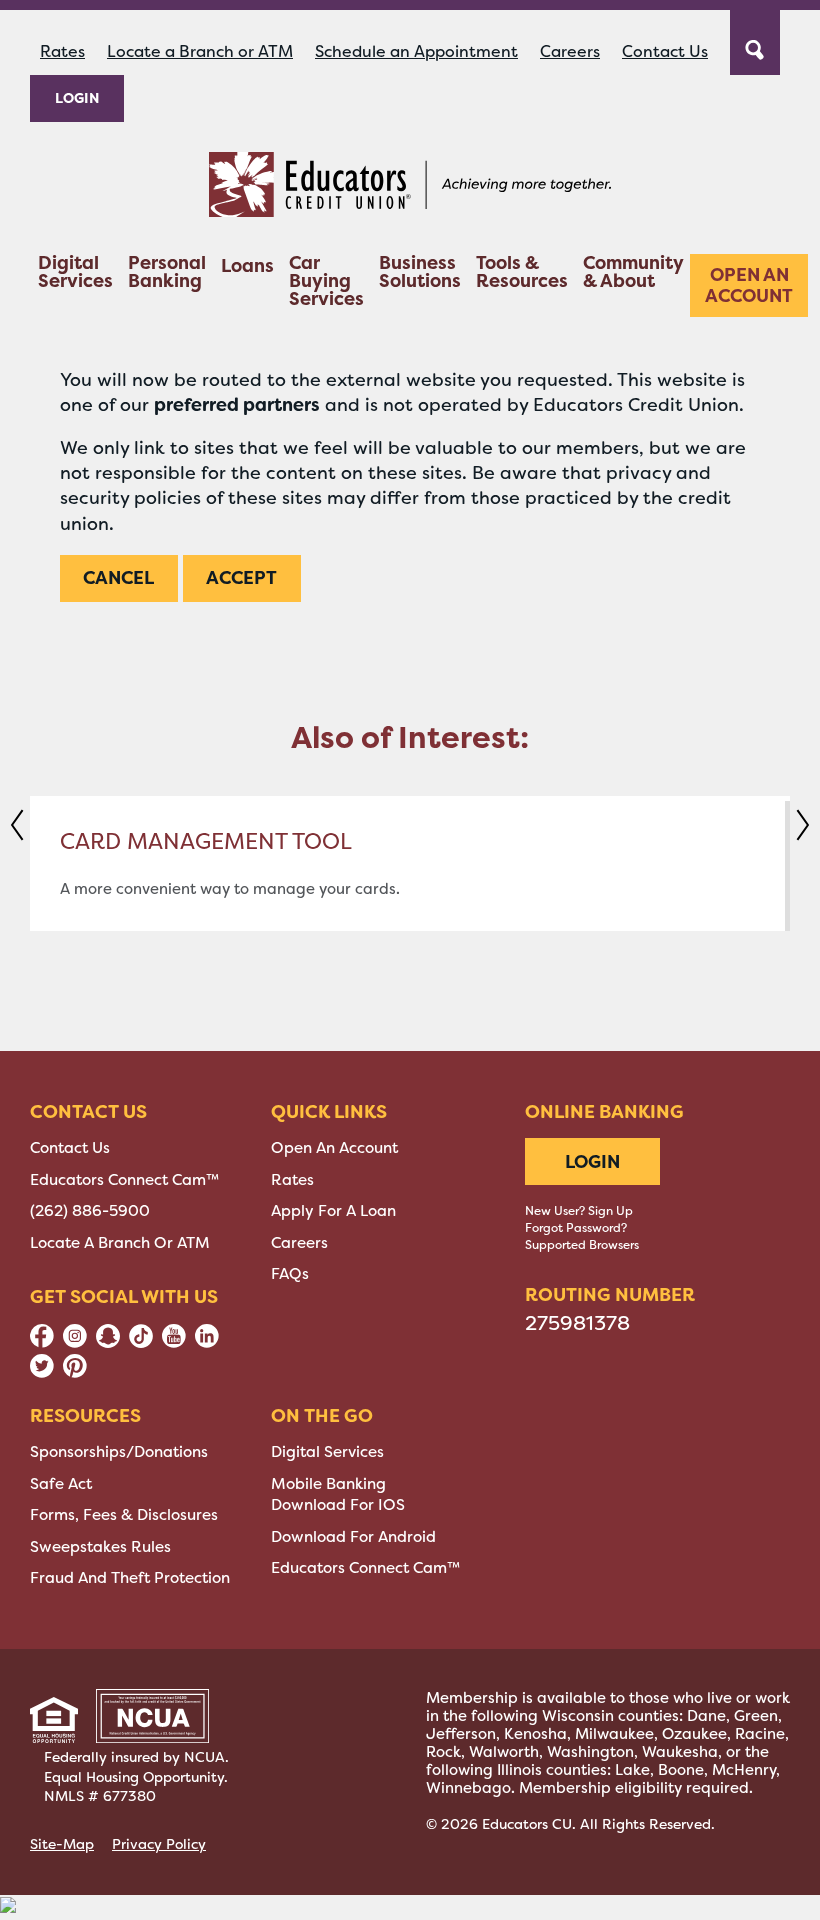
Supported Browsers (582, 1245)
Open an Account (749, 285)
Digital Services (75, 273)
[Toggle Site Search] (755, 40)
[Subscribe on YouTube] (174, 1343)
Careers (570, 51)
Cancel (118, 577)
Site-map (62, 1844)
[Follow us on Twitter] (42, 1373)
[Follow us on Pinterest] (75, 1373)
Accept (241, 577)
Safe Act (61, 1484)
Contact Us (665, 51)
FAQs (290, 1274)
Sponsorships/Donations (119, 1452)
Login (77, 97)
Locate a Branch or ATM (200, 51)
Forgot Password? (576, 1228)
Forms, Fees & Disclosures (124, 1515)
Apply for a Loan (333, 1211)
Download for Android (353, 1537)
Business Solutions (420, 273)
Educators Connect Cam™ (124, 1180)
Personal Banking (167, 273)
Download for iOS (338, 1505)
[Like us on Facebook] (42, 1343)
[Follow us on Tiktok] (141, 1343)
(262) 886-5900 (90, 1211)
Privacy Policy (159, 1844)
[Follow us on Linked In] (207, 1343)
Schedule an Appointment (416, 51)
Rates (62, 51)
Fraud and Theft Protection (130, 1578)
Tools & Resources (522, 273)
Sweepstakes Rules (100, 1547)
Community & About (633, 273)
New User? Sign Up (579, 1211)
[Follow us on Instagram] (75, 1343)
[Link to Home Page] (410, 188)
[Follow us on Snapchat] (108, 1343)
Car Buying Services (326, 282)
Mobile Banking (328, 1484)
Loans (247, 267)
